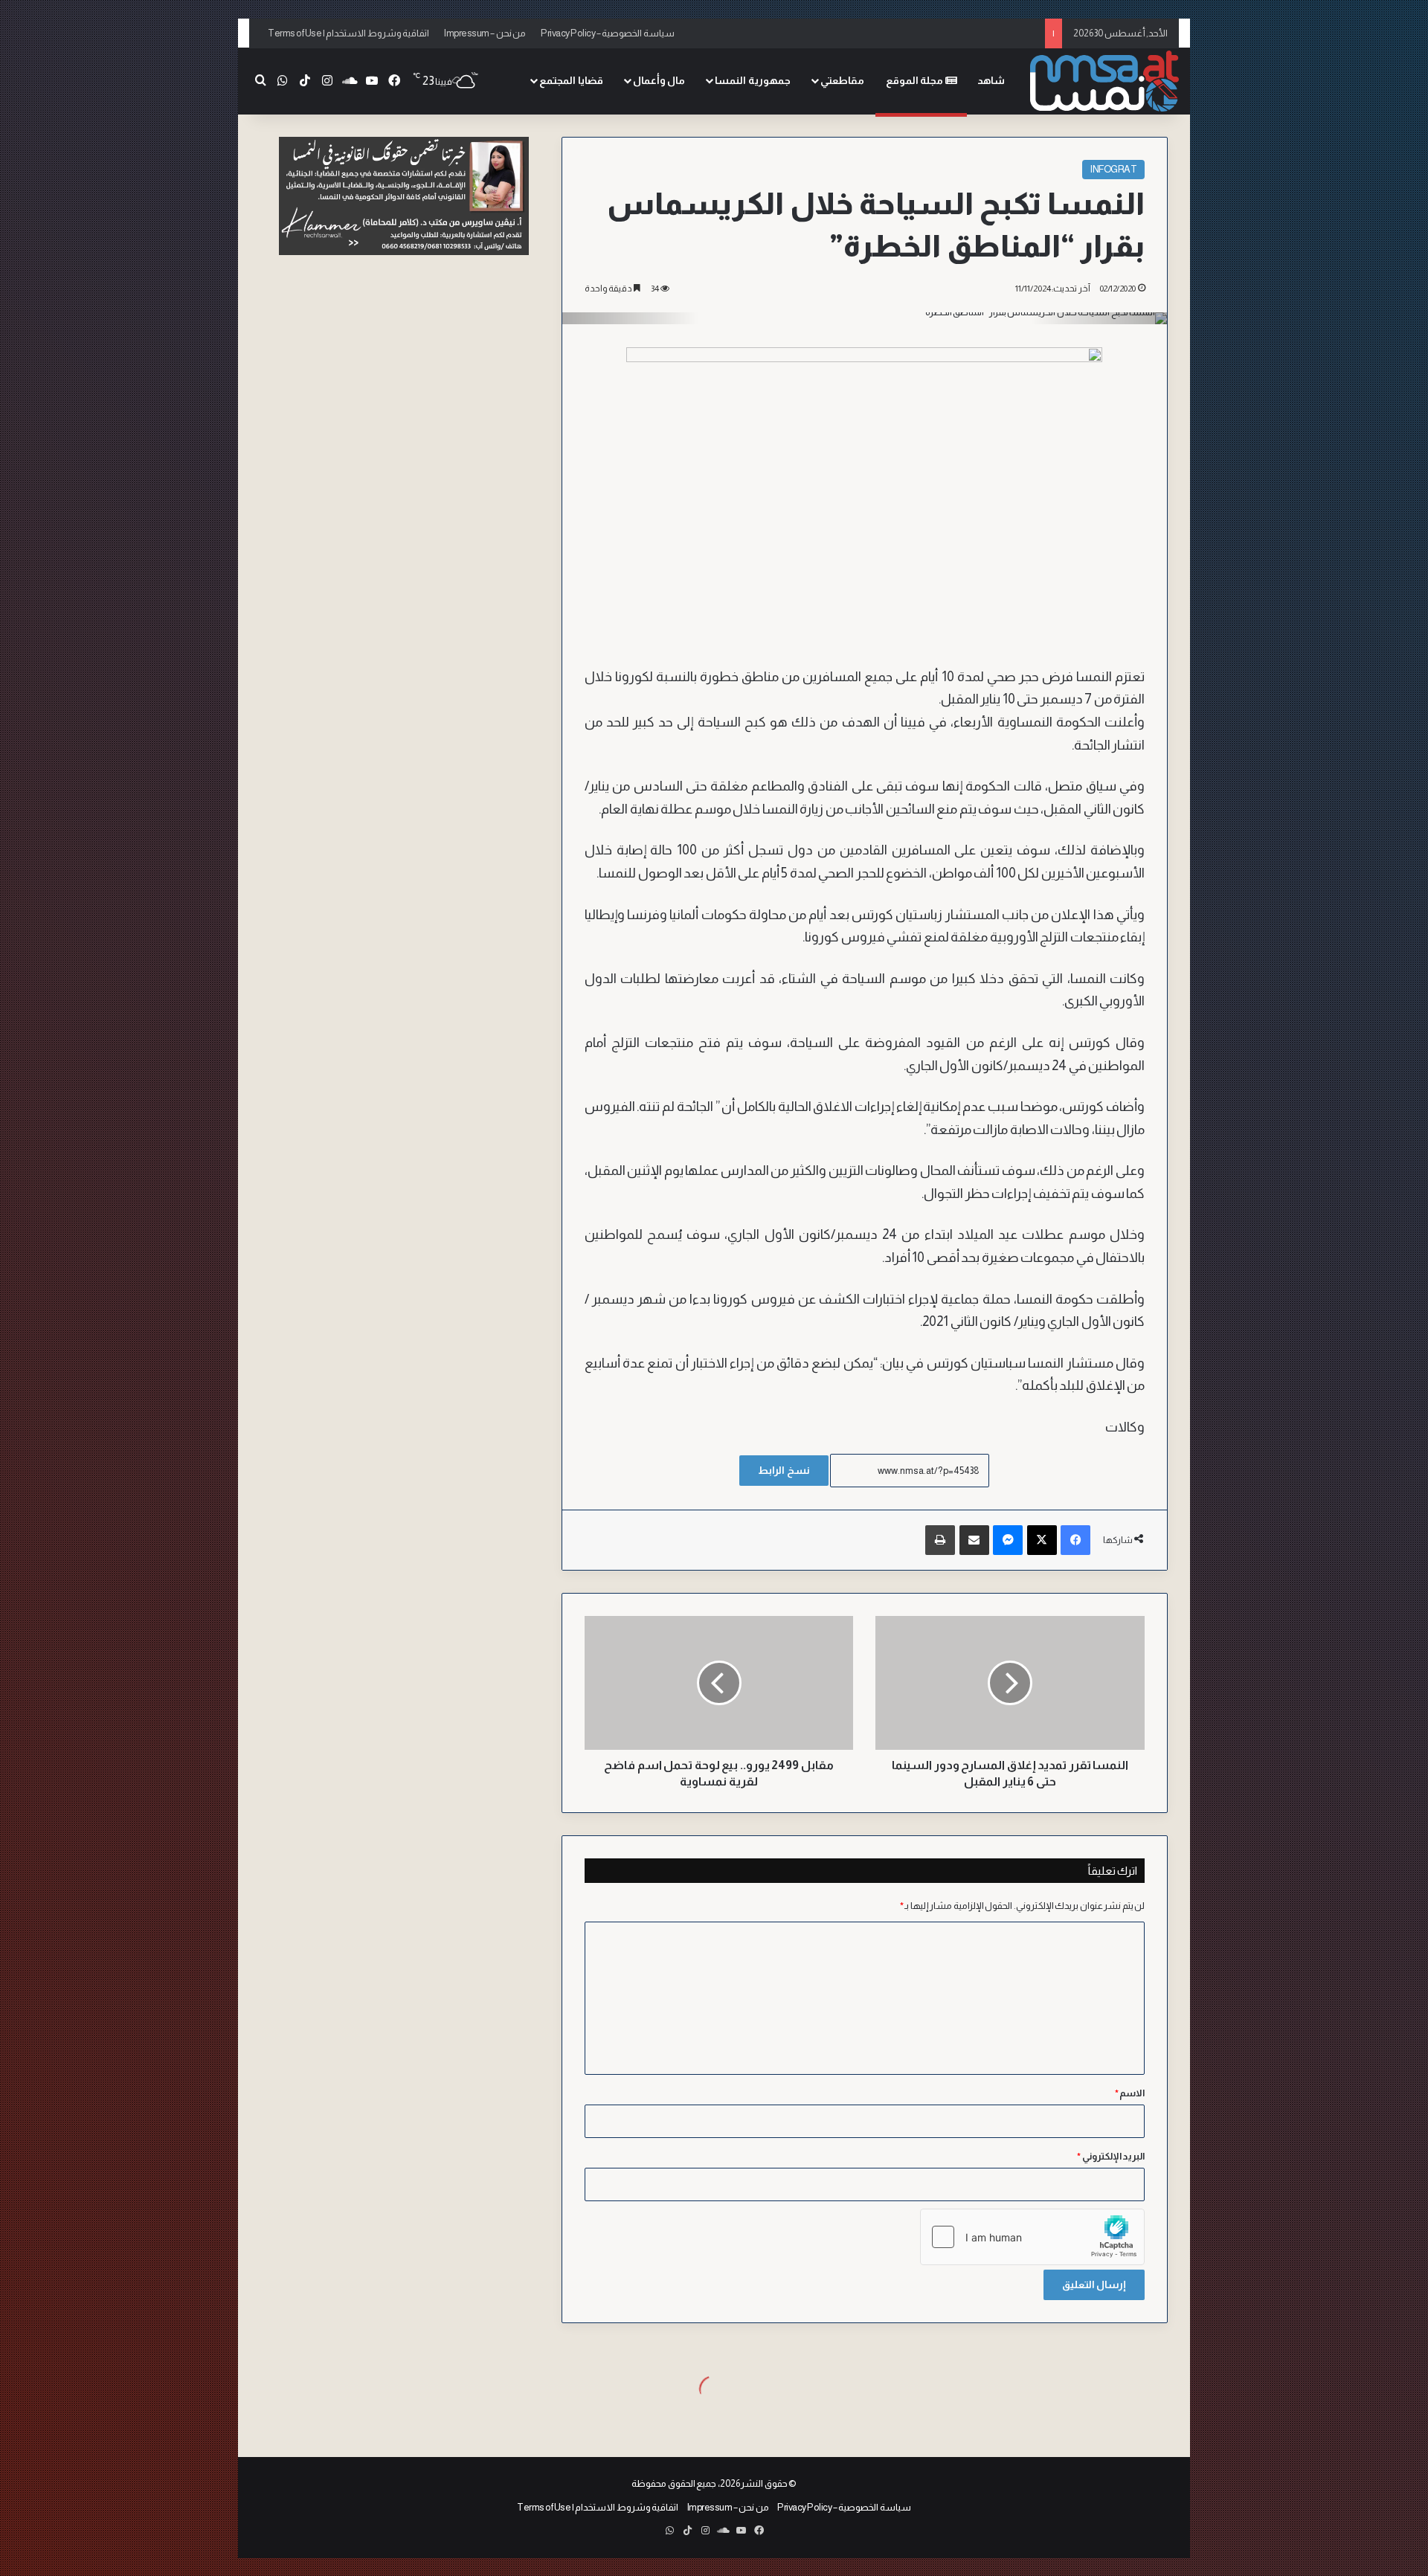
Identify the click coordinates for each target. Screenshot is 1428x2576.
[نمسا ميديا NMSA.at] (1104, 81)
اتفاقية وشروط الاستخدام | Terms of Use (348, 33)
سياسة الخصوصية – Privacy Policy (608, 33)
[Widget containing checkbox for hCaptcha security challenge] (1032, 2237)
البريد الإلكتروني (1111, 2156)
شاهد (991, 80)
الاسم (1130, 2093)
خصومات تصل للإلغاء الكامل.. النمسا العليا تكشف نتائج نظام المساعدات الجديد (888, 33)
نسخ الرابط (784, 1470)
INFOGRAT (1113, 169)
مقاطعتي (842, 80)
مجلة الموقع (916, 80)
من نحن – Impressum (485, 33)
